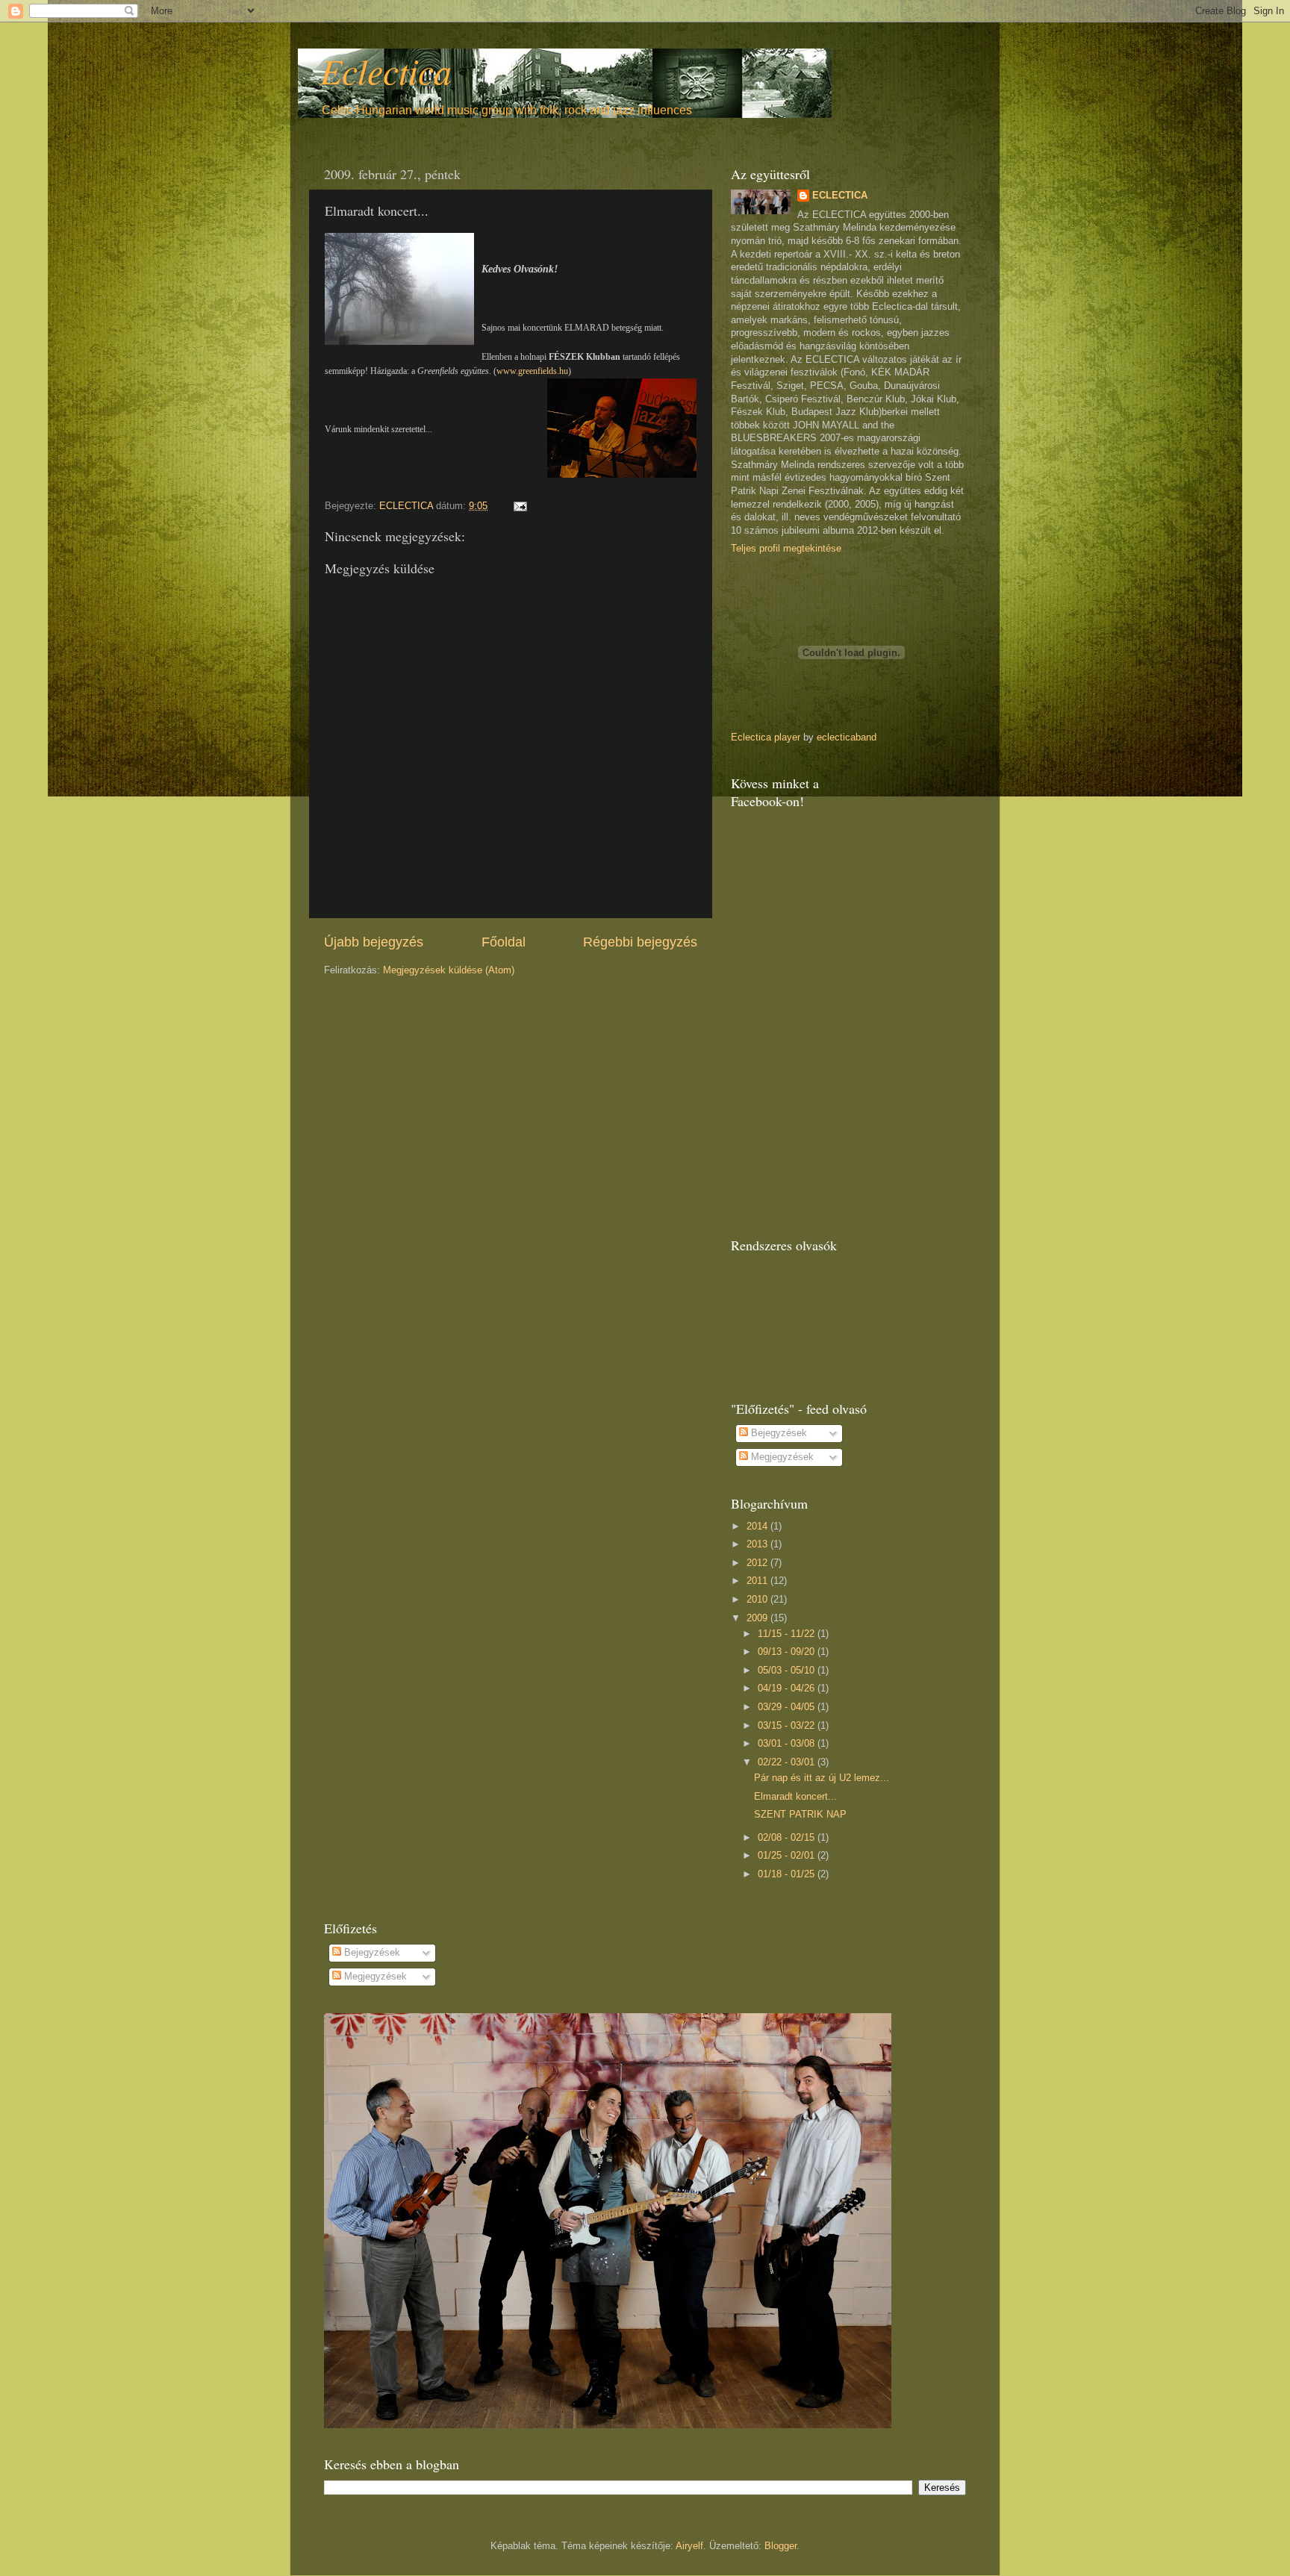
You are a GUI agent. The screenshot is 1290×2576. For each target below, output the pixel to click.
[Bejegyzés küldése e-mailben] (520, 506)
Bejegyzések (778, 1433)
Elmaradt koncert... (795, 1797)
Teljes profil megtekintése (786, 549)
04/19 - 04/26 (788, 1688)
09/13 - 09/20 (788, 1652)
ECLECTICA (840, 196)
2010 (758, 1600)
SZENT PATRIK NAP (800, 1815)
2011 (758, 1581)
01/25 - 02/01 (788, 1856)
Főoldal (504, 942)
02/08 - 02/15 (788, 1838)
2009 (758, 1618)
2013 (758, 1544)
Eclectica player (766, 737)
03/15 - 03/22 (788, 1726)
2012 (758, 1563)
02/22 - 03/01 (788, 1762)
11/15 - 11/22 (788, 1634)
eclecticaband (847, 737)
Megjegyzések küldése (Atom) (449, 970)
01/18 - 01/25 (788, 1874)
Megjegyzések (781, 1457)
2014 (758, 1526)
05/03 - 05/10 (788, 1671)
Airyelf (689, 2546)
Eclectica (386, 70)
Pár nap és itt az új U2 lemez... (822, 1778)
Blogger (780, 2546)
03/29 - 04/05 (788, 1707)
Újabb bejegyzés (374, 942)
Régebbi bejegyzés (640, 942)
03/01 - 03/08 (788, 1744)
